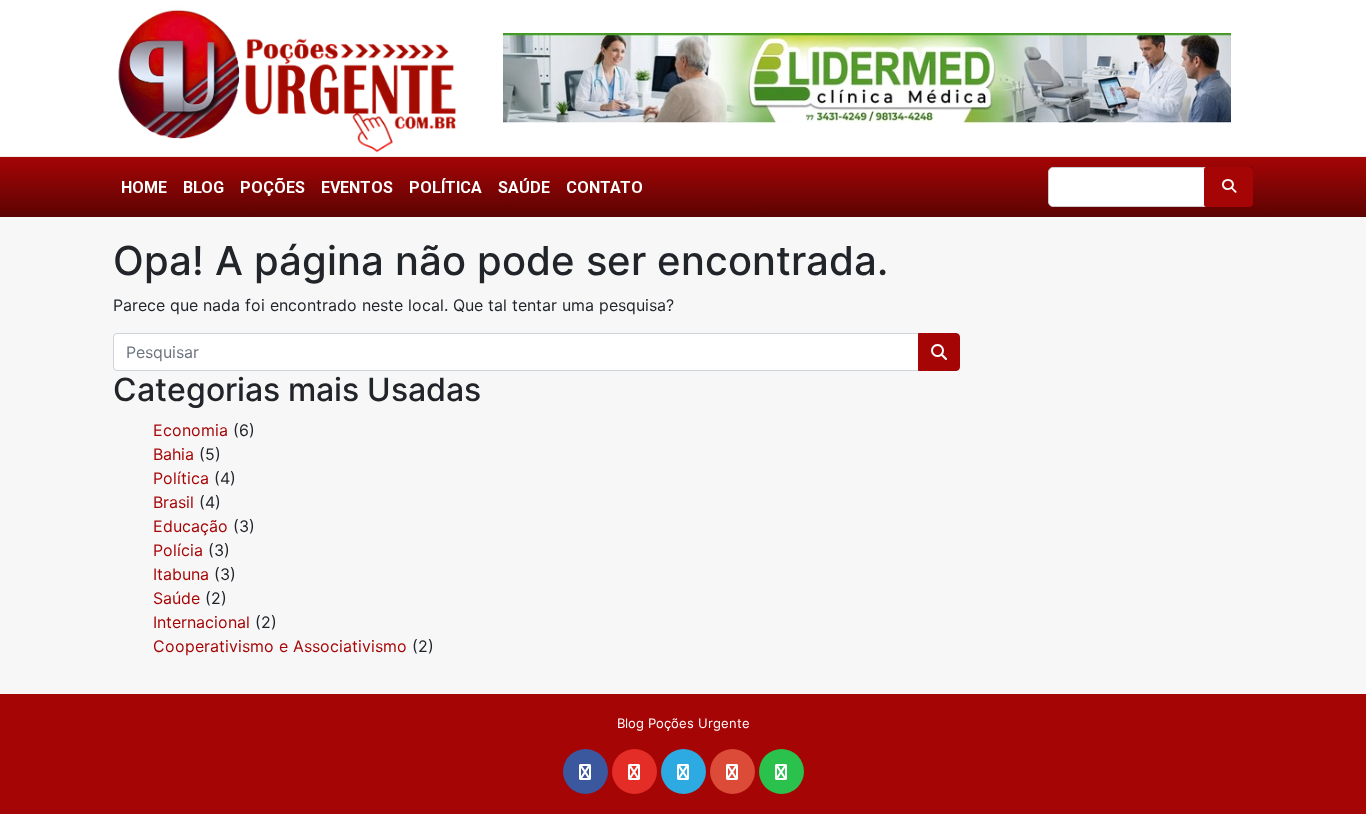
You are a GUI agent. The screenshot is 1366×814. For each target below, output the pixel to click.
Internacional (201, 622)
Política (445, 187)
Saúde (524, 187)
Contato (604, 187)
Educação (190, 526)
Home (144, 187)
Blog (203, 187)
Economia (190, 430)
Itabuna (181, 574)
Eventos (357, 187)
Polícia (178, 550)
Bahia (173, 454)
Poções (272, 187)
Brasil (173, 502)
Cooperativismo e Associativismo (280, 646)
